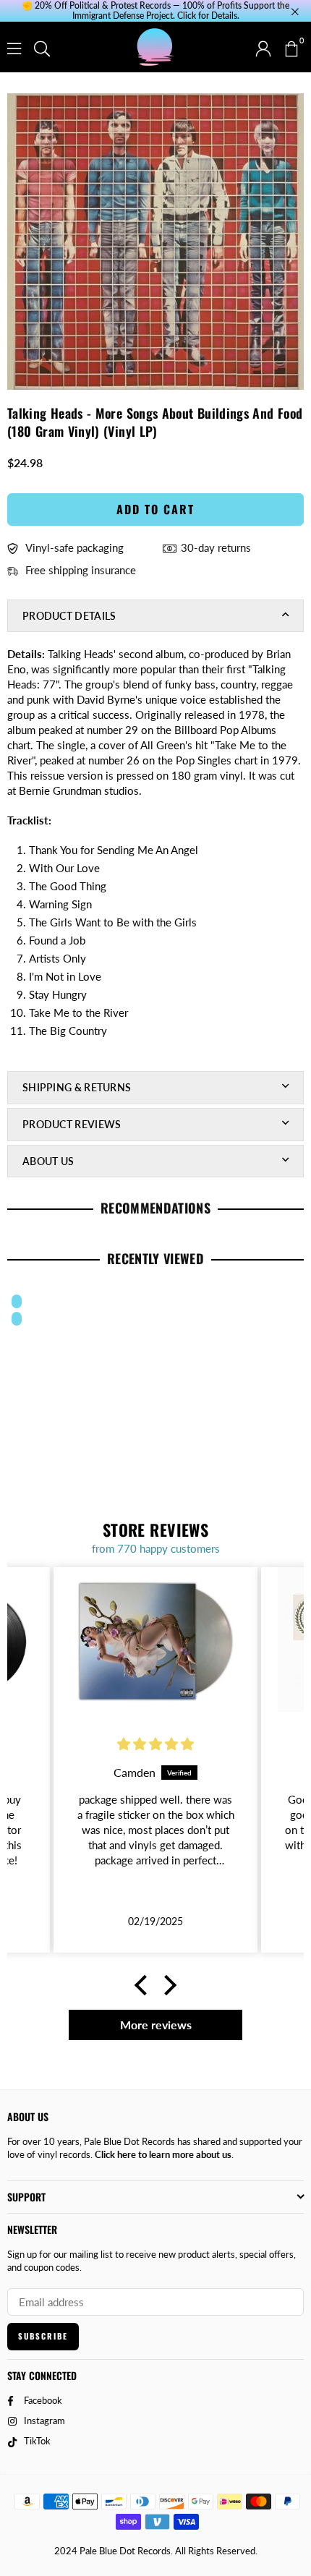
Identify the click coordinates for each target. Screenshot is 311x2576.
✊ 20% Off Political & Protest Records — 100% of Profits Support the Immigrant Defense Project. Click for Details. (155, 11)
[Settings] (263, 47)
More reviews (156, 2025)
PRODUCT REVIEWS (72, 1124)
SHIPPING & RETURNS (77, 1087)
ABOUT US (48, 1161)
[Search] (42, 47)
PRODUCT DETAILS (69, 616)
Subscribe (43, 2336)
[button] (291, 47)
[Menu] (14, 47)
